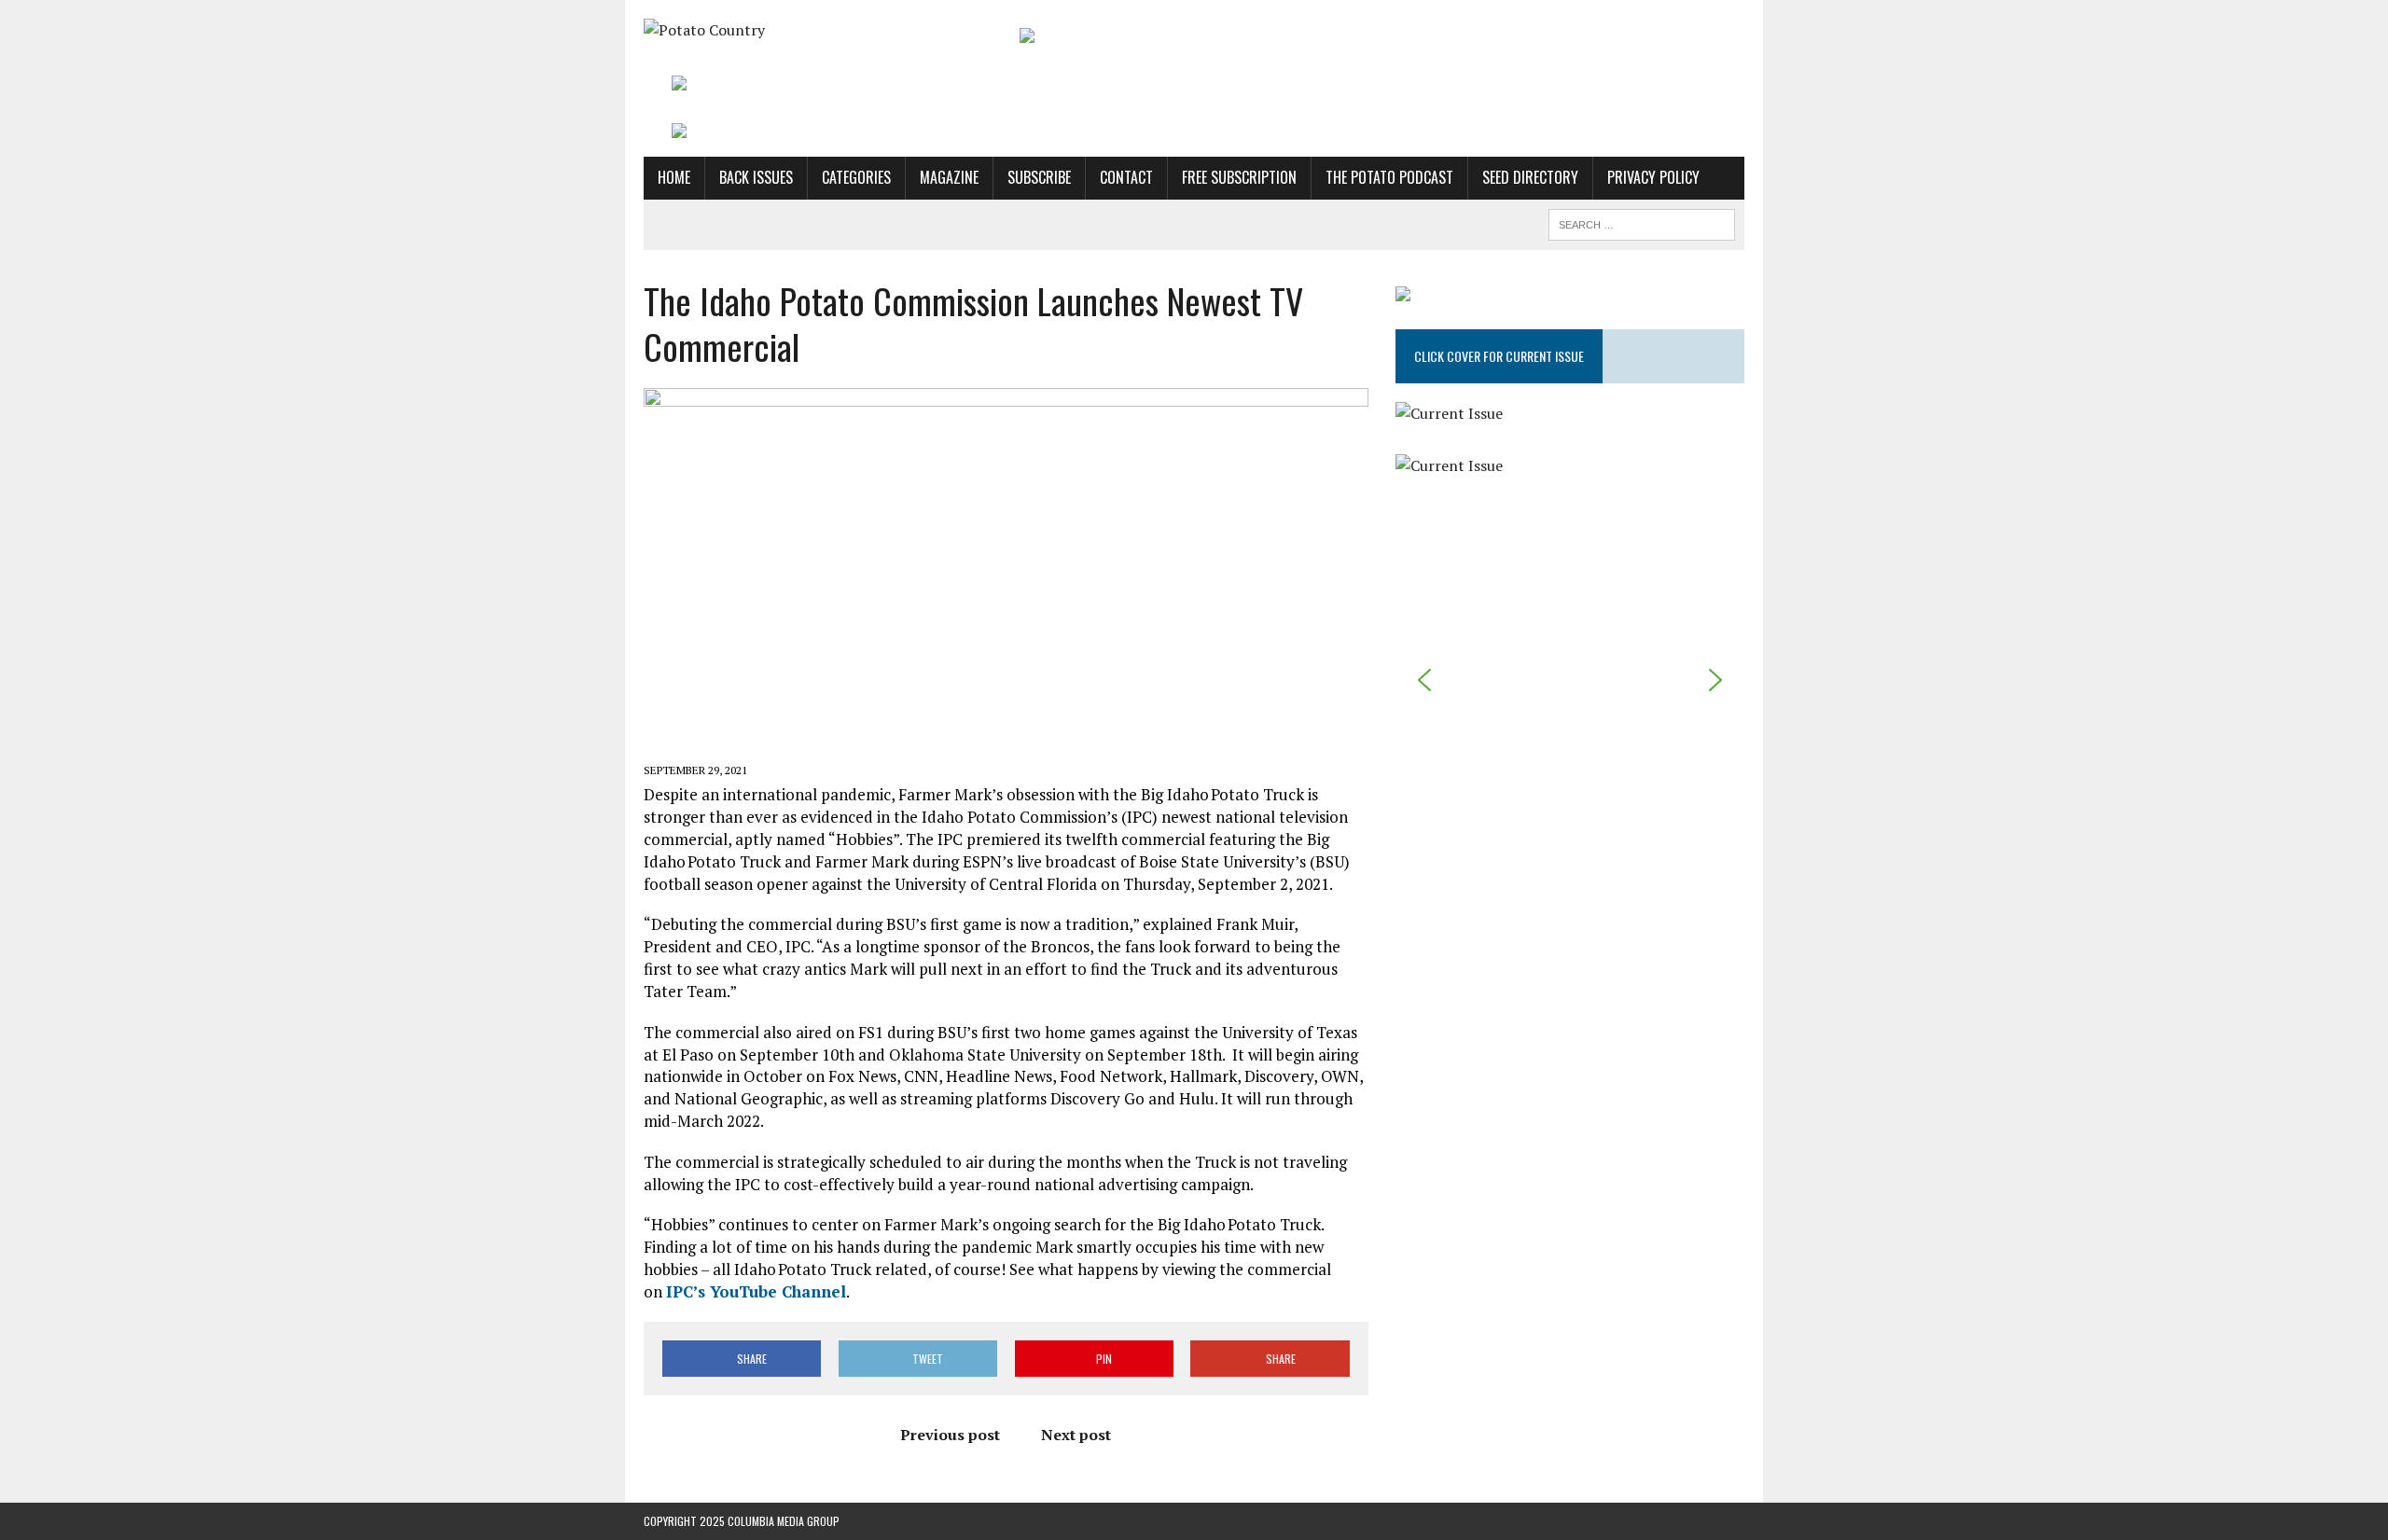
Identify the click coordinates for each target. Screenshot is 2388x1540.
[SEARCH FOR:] (1642, 222)
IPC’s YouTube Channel (756, 1291)
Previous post (950, 1435)
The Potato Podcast (1389, 177)
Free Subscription (1239, 177)
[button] (1424, 680)
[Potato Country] (818, 31)
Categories (856, 177)
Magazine (949, 177)
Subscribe (1039, 177)
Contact (1126, 177)
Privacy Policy (1653, 177)
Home (674, 177)
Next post (1076, 1435)
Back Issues (756, 177)
